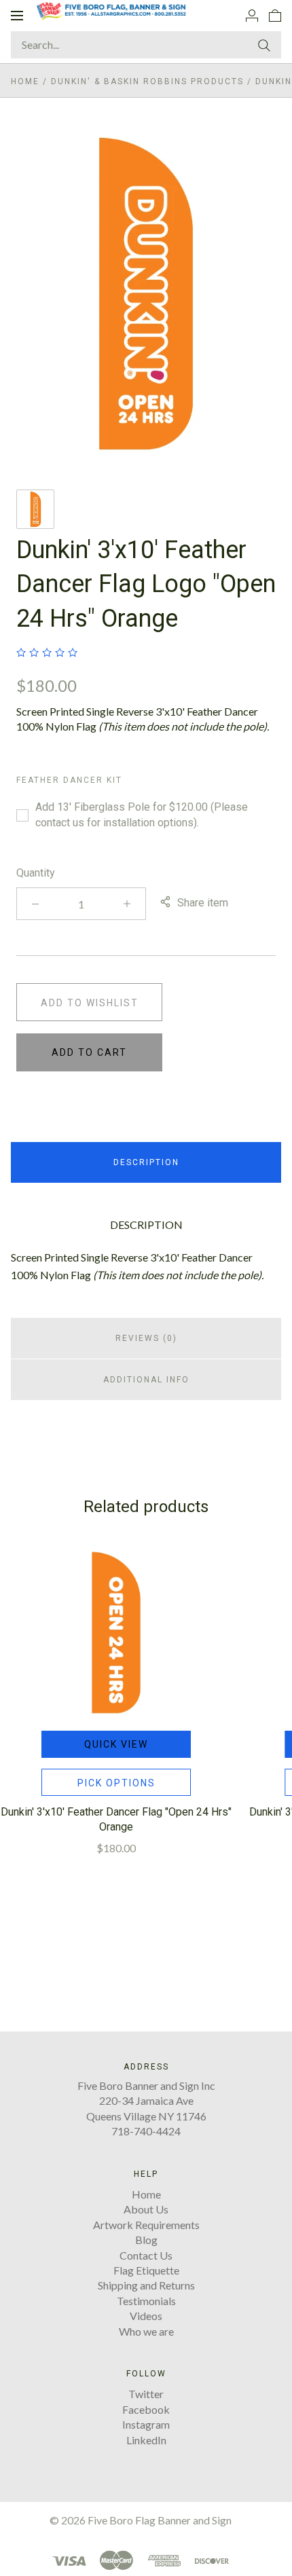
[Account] (252, 15)
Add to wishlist (90, 1003)
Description (146, 1162)
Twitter (146, 2394)
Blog (146, 2240)
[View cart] (275, 15)
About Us (146, 2209)
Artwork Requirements (146, 2225)
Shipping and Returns (146, 2285)
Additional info (146, 1380)
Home (25, 81)
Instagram (146, 2424)
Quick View (116, 1744)
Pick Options (116, 1783)
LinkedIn (146, 2440)
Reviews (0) (146, 1338)
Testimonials (146, 2301)
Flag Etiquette (146, 2270)
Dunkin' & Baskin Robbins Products (147, 81)
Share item (203, 903)
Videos (146, 2316)
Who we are (146, 2331)
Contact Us (146, 2255)
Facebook (146, 2409)
